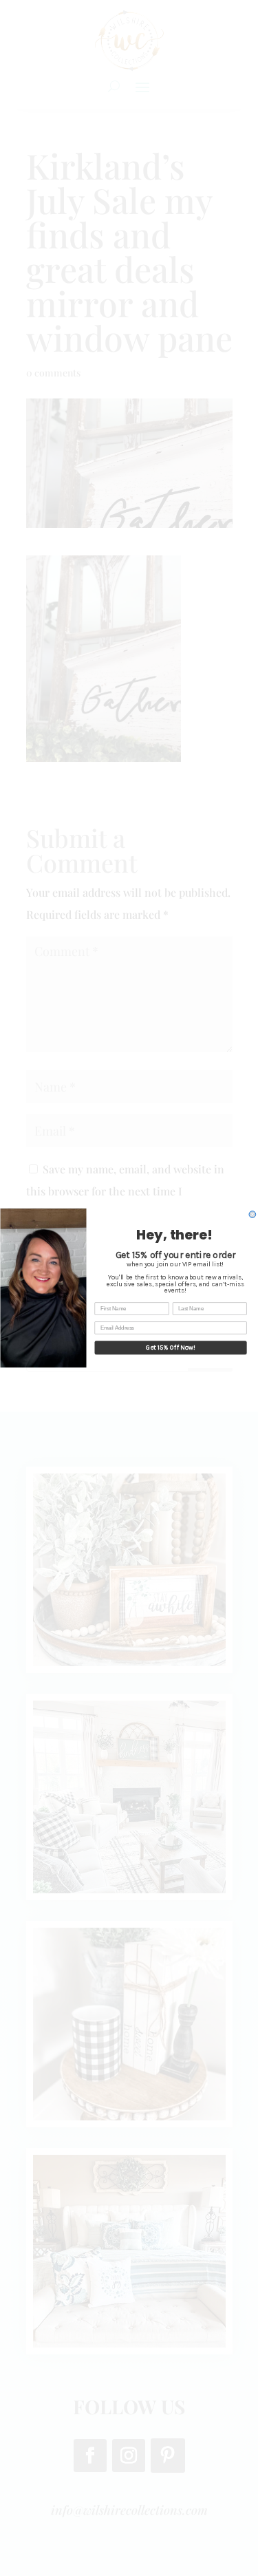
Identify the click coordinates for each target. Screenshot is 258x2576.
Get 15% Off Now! (171, 1348)
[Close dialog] (252, 1215)
